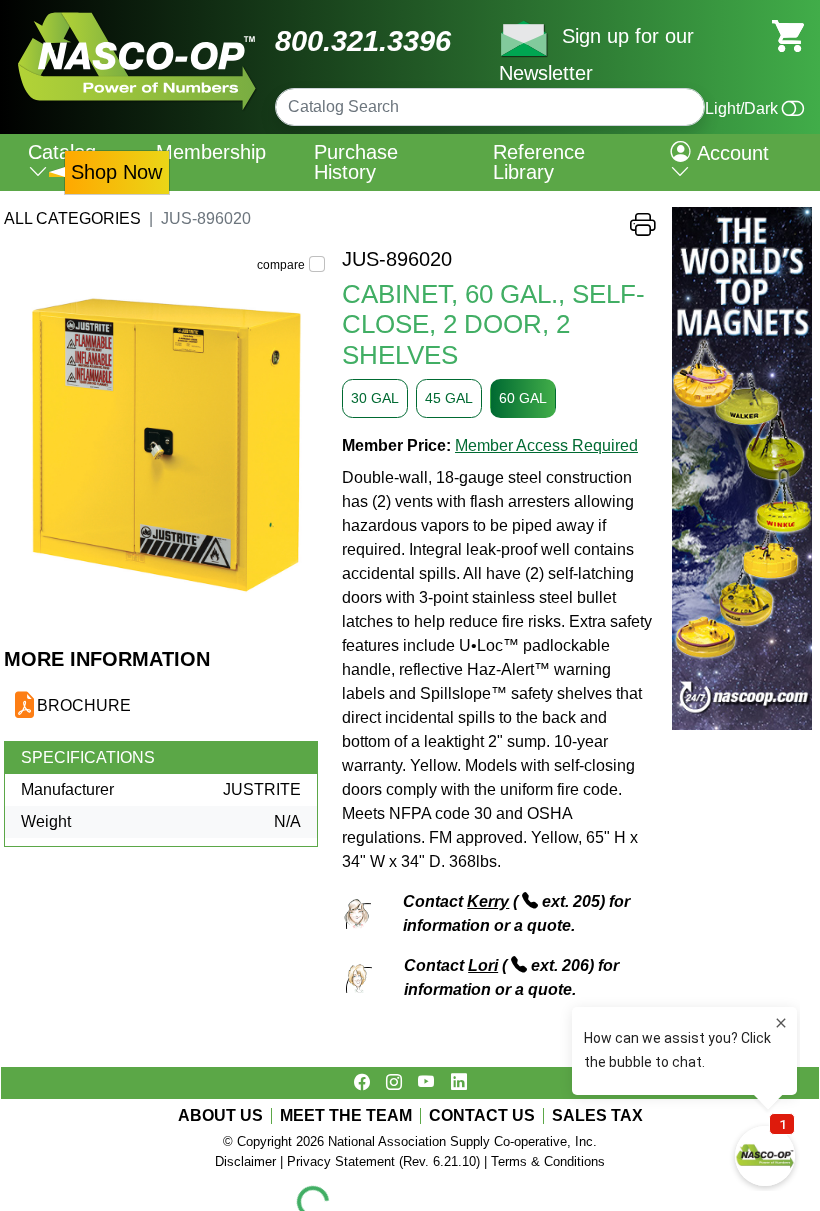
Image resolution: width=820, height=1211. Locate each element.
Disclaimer (245, 1161)
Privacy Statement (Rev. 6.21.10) (383, 1161)
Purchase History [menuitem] (356, 162)
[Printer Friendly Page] (643, 229)
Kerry (488, 901)
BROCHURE (84, 705)
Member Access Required (546, 445)
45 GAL (449, 398)
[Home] (137, 19)
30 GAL (375, 398)
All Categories (72, 218)
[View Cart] (788, 34)
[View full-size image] (165, 447)
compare (281, 265)
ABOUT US (220, 1116)
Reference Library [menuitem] (539, 162)
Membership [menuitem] (211, 152)
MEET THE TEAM (346, 1116)
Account (730, 153)
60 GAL (523, 398)
